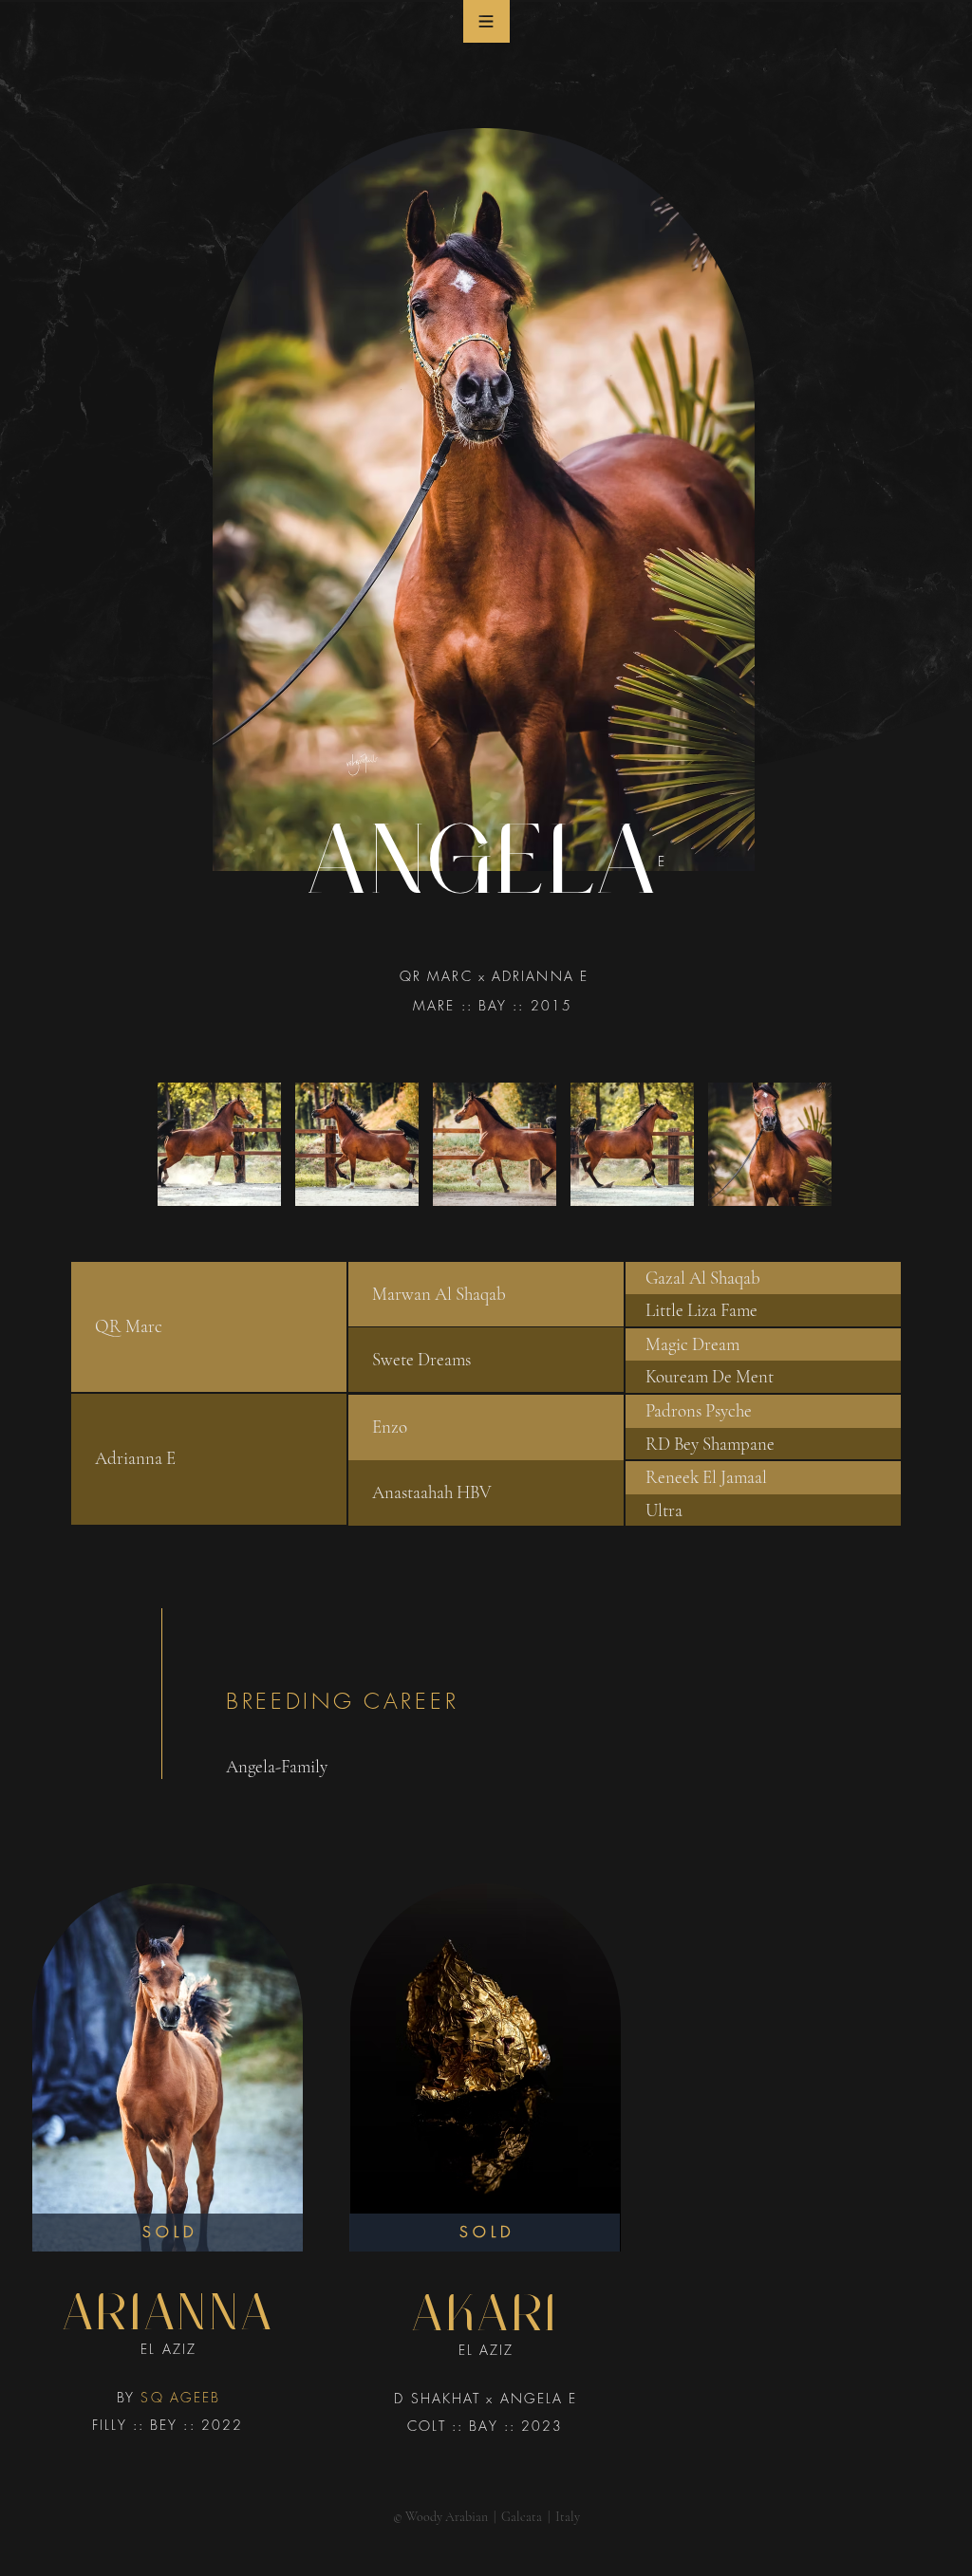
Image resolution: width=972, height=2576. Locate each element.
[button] (486, 21)
